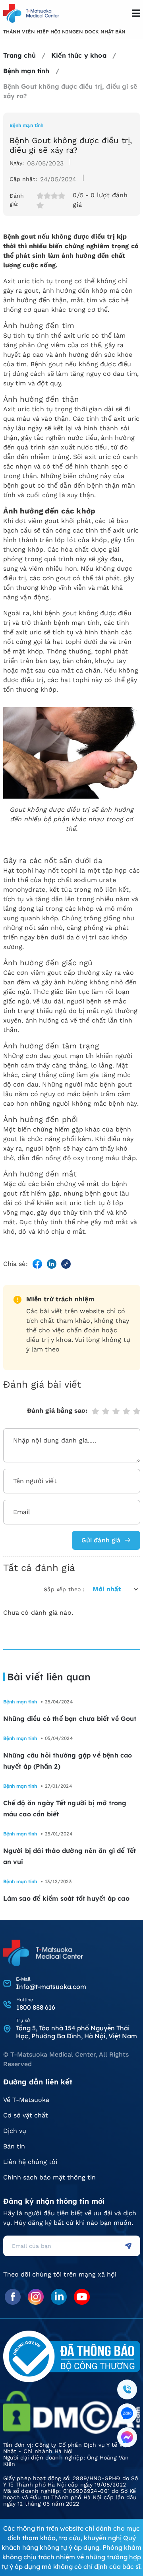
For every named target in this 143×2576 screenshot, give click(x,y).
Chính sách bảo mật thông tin (49, 2177)
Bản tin (14, 2146)
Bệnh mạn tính (27, 125)
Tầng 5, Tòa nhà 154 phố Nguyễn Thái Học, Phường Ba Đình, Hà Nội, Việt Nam (76, 2032)
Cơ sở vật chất (26, 2115)
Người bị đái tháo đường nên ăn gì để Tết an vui (70, 1856)
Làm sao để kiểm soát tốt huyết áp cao (66, 1898)
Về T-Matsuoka (26, 2100)
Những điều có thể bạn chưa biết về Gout (70, 1719)
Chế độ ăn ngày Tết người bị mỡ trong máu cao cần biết (65, 1808)
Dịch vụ (15, 2131)
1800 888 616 (36, 2007)
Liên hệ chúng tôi (30, 2162)
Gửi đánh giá (101, 1540)
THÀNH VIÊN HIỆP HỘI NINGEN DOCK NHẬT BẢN (64, 32)
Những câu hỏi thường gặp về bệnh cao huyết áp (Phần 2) (68, 1761)
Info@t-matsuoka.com (51, 1987)
